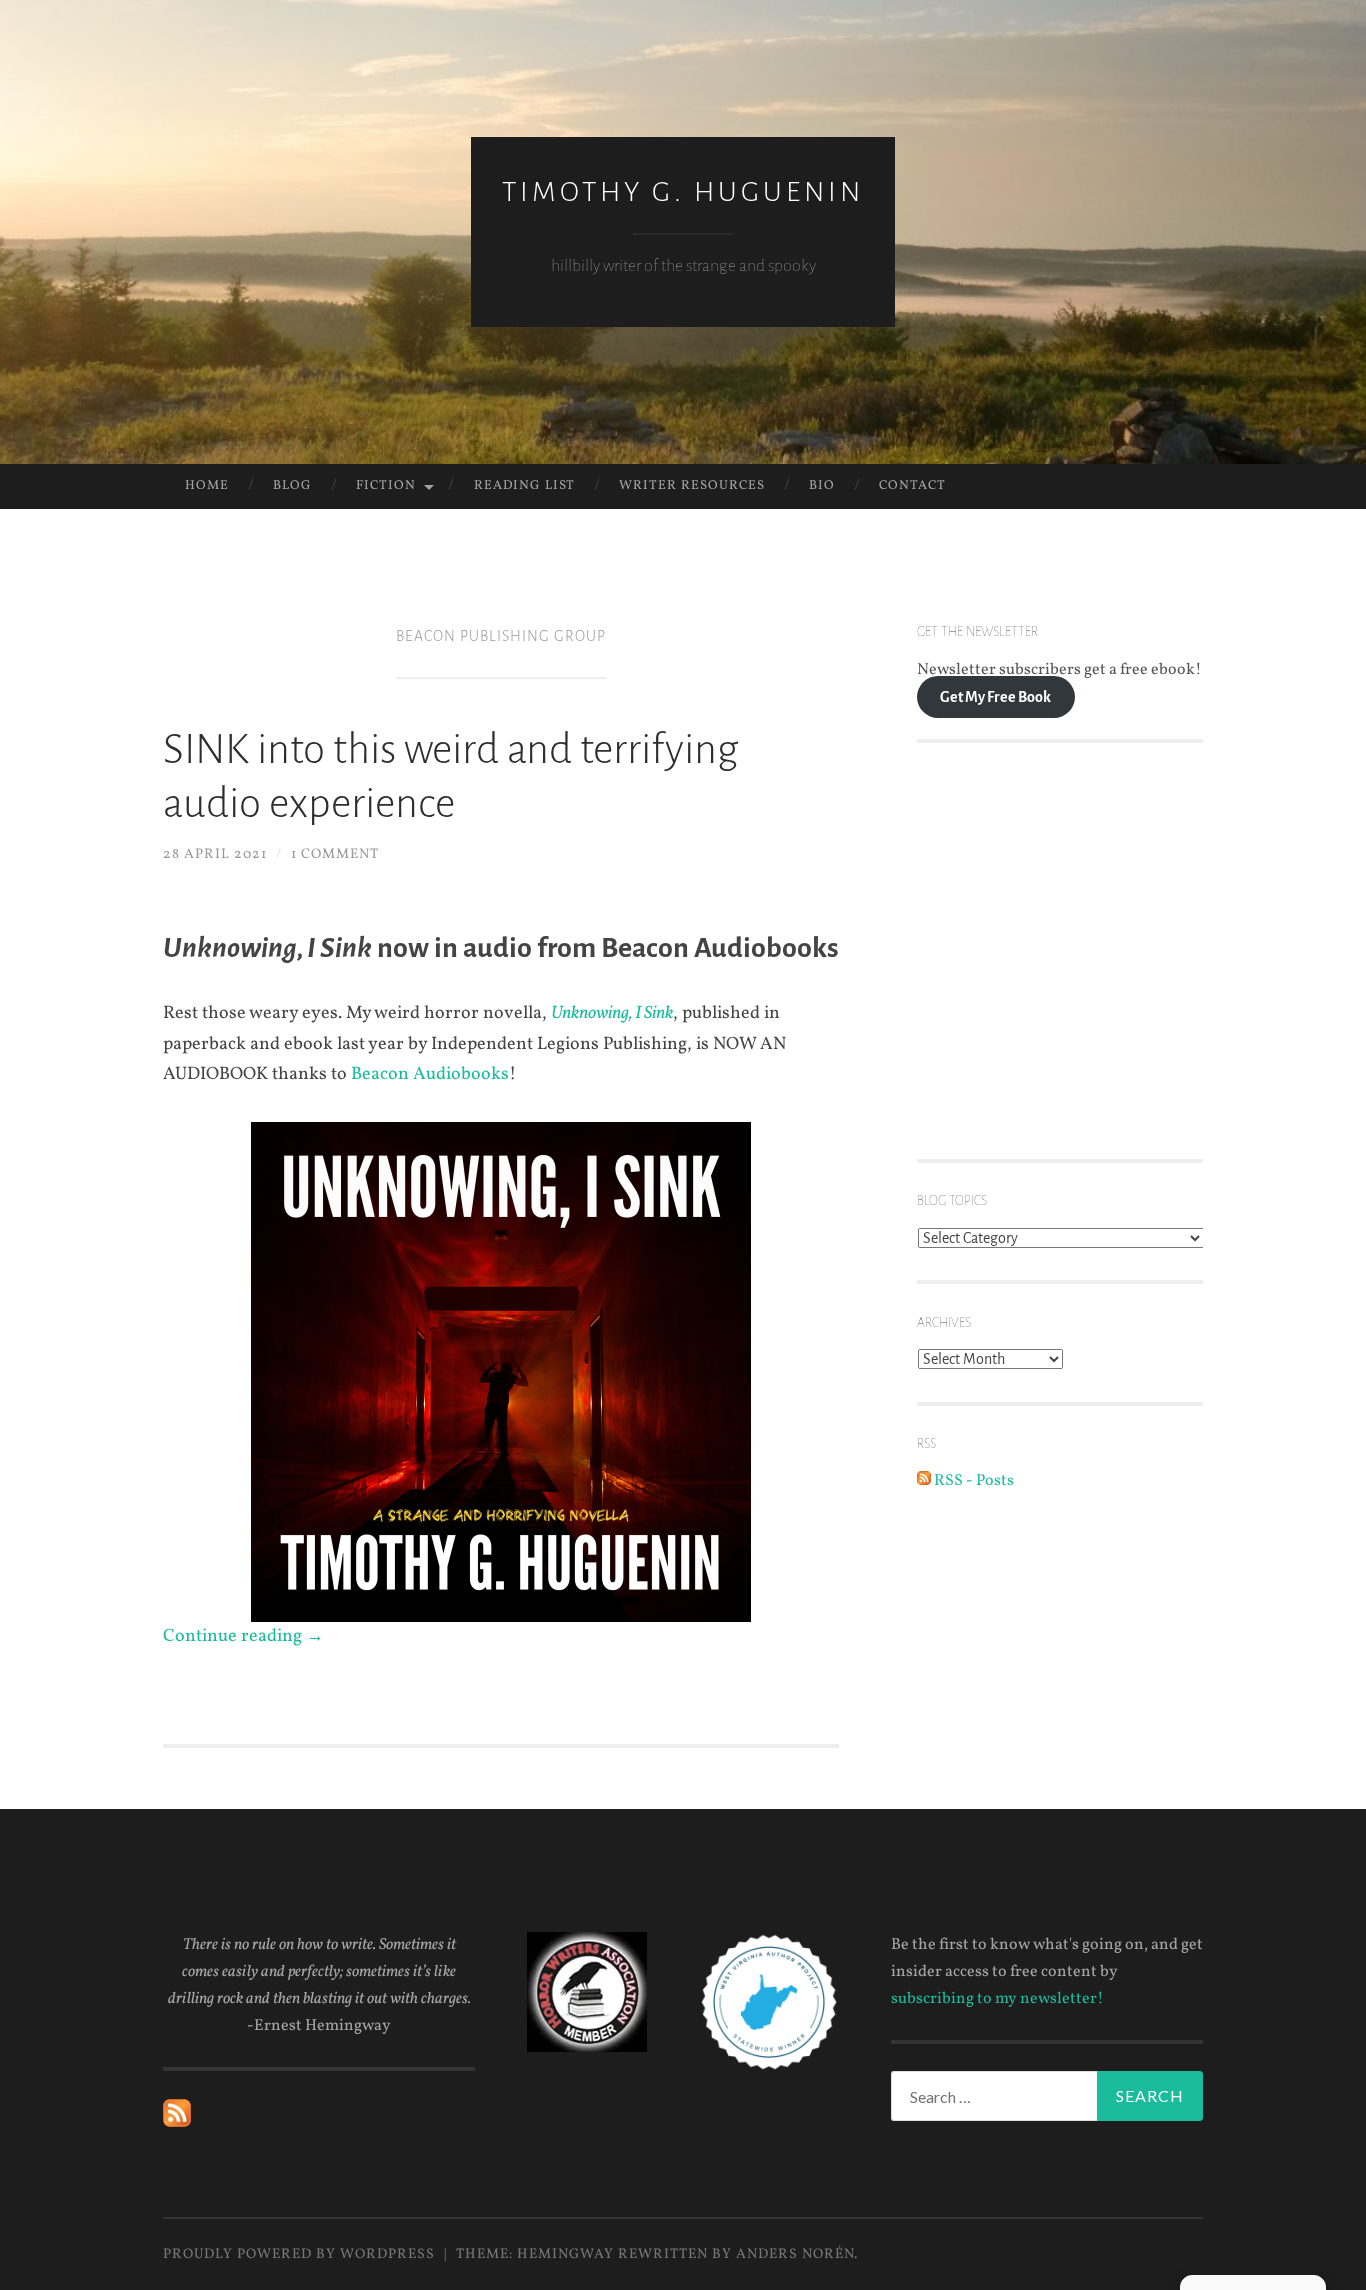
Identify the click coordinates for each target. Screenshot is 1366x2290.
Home (207, 486)
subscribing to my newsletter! (997, 1999)
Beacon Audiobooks (430, 1074)
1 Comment (335, 854)
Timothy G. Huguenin (683, 192)
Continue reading (243, 1636)
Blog (292, 486)
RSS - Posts (972, 1481)
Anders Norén (795, 2254)
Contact (912, 486)
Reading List (524, 486)
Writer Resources (692, 486)
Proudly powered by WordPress (299, 2254)
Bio (822, 486)
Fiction (386, 486)
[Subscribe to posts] (177, 2123)
